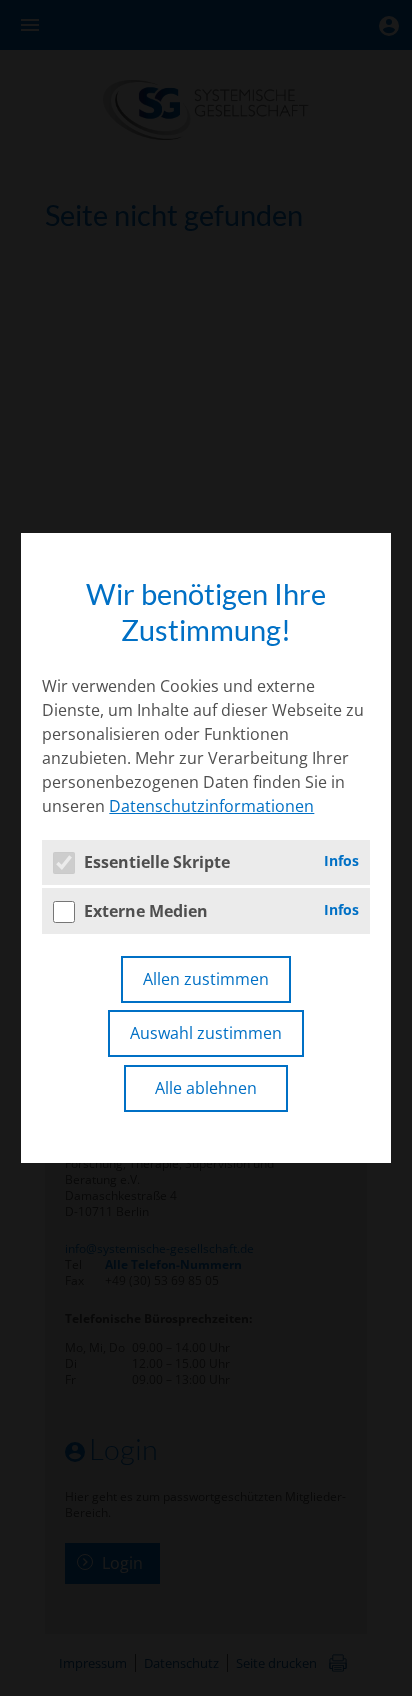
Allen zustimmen (206, 979)
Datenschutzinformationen (211, 806)
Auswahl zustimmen (206, 1033)
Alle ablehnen (206, 1088)
